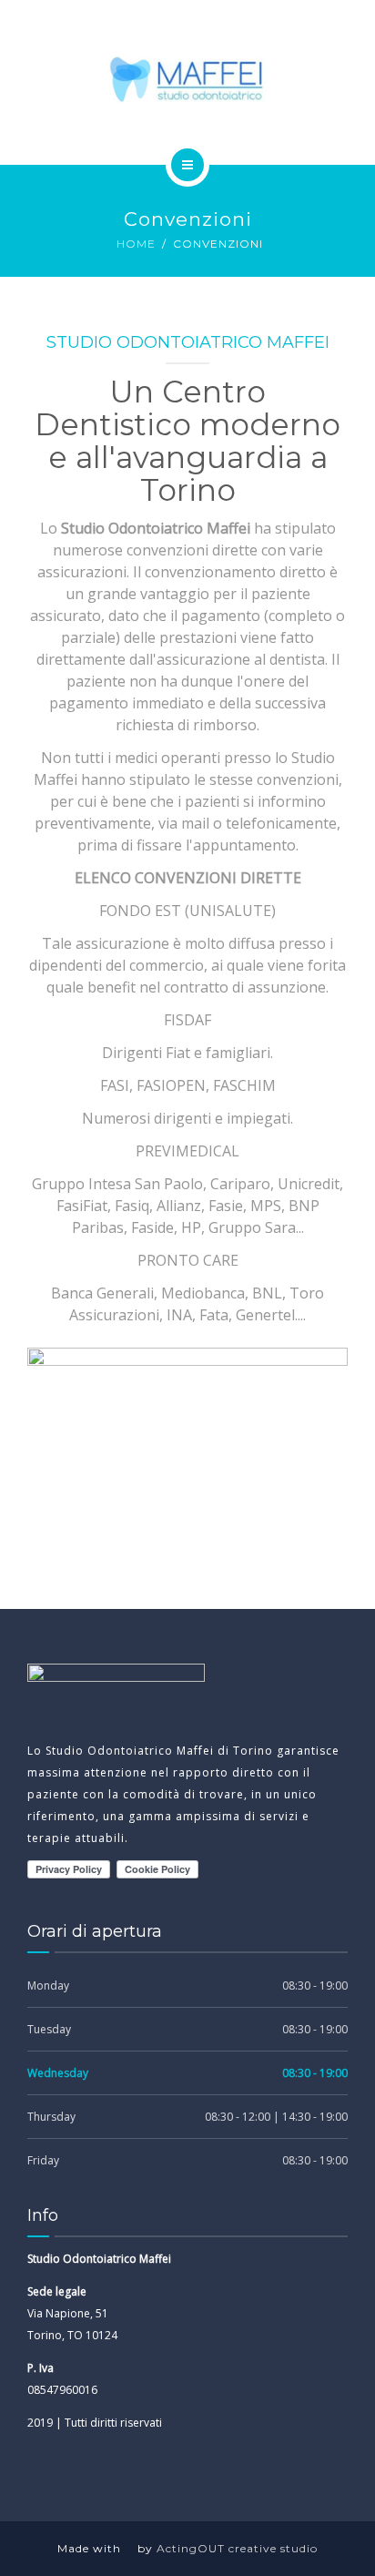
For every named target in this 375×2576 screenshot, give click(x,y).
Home (136, 244)
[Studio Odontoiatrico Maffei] (188, 79)
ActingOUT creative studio (237, 2548)
